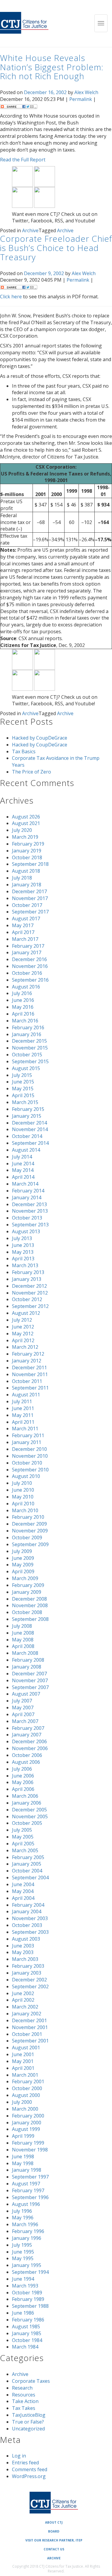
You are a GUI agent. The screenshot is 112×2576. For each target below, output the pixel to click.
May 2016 (23, 1007)
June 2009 (23, 1558)
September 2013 (30, 1225)
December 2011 (29, 1367)
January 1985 (27, 2333)
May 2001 (23, 2061)
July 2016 (22, 993)
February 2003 (28, 1966)
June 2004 (23, 1884)
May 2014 (23, 1170)
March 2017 (25, 939)
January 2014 (27, 1197)
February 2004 (28, 1905)
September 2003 (30, 1932)
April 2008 (23, 1646)
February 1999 (28, 2143)
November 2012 (30, 1293)
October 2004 (27, 1871)
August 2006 (26, 1762)
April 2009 (23, 1571)
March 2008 (25, 1653)
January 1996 (27, 2238)
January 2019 (27, 851)
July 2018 (22, 878)
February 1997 (28, 2190)
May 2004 (23, 1891)
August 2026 (26, 817)
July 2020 (22, 830)
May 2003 (23, 1952)
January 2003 (27, 1973)
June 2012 (23, 1327)
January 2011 (27, 1442)
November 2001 (30, 2027)
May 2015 (23, 1089)
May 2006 (23, 1782)
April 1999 (23, 2136)
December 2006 (29, 1741)
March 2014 (25, 1184)
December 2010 (29, 1449)
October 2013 (27, 1218)
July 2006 (22, 1769)
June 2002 (23, 1993)
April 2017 (23, 932)
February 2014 (28, 1191)
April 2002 (23, 2000)
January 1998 (27, 2170)
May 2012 (23, 1334)
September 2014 (30, 1143)
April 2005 (23, 1844)
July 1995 (22, 2245)
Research (22, 2388)
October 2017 (27, 905)
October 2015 (27, 1055)
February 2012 (28, 1354)
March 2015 (25, 1102)
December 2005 (29, 1810)
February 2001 (28, 2081)
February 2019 (28, 844)
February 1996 (28, 2231)
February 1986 (28, 2320)
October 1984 (27, 2340)
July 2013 (22, 1238)
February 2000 (28, 2116)
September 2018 (30, 864)
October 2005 (27, 1823)
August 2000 (26, 2095)
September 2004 (30, 1878)
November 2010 (30, 1456)
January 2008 (27, 1667)
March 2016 (25, 1021)
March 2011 (25, 1429)
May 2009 (23, 1565)
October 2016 (27, 973)
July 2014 (22, 1157)
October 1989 (27, 2293)
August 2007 (26, 1694)
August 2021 (26, 823)
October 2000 (27, 2088)
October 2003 (27, 1925)
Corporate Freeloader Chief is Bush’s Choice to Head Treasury (56, 248)
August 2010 (26, 1476)
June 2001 (23, 2054)
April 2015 (23, 1095)
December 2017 (29, 891)
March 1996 (25, 2224)
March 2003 (25, 1959)
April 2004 (23, 1898)
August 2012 (26, 1313)
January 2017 (27, 952)
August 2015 (26, 1068)
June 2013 (23, 1245)
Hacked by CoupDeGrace (40, 738)
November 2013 (30, 1211)
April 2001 (23, 2068)
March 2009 (25, 1578)
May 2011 (23, 1415)
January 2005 (27, 1864)
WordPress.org (29, 2476)
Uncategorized (28, 2429)
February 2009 (28, 1585)
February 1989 (28, 2299)
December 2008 (29, 1599)
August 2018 (26, 871)
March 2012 (25, 1347)
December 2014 (29, 1123)
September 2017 (30, 912)
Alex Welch (86, 92)
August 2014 (26, 1150)
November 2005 (30, 1816)
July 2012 (22, 1320)
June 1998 (23, 2156)
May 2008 (23, 1640)
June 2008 (23, 1633)
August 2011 (26, 1395)
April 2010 (23, 1504)
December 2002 (29, 1980)
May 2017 (23, 925)
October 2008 (27, 1612)
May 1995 (23, 2258)
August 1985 (26, 2326)
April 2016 (23, 1014)
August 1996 (26, 2204)
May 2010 (23, 1497)
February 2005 (28, 1857)
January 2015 (27, 1116)
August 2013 (26, 1231)
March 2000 (25, 2109)
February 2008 (28, 1660)
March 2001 (25, 2075)
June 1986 (23, 2313)
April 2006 (23, 1789)
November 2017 (30, 898)
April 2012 (23, 1340)
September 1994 (30, 2272)
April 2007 (23, 1714)
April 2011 (23, 1422)
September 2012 (30, 1306)
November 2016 (30, 966)
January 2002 (27, 2014)
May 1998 (23, 2163)
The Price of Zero (32, 772)
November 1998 (30, 2150)
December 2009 (29, 1524)
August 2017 (26, 919)
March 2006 (25, 1796)
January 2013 (27, 1279)
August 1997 (26, 2184)
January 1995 (27, 2265)
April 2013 (23, 1259)
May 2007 (23, 1708)
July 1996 (22, 2211)
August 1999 (26, 2129)
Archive (30, 230)
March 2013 (25, 1265)
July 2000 (22, 2102)
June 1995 (23, 2252)
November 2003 (30, 1918)
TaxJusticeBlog (29, 2415)
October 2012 (27, 1299)
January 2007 (27, 1735)
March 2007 (25, 1721)
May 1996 (23, 2218)
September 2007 (30, 1687)
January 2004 (27, 1911)
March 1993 (25, 2286)
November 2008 (30, 1605)
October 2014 (27, 1136)
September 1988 (30, 2306)
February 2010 (28, 1517)
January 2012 (27, 1361)
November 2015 (30, 1048)
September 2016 (30, 980)
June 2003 (23, 1946)
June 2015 (23, 1082)
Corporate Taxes (31, 2381)
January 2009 (27, 1592)
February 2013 (28, 1272)
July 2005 (22, 1830)
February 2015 (28, 1109)
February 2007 (28, 1728)
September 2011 (30, 1388)
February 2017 (28, 946)
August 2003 (26, 1939)
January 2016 (27, 1034)
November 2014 (30, 1129)
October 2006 (27, 1755)
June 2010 (23, 1490)
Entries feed (25, 2463)
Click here (11, 297)
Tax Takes (24, 2408)
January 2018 (27, 885)
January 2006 (27, 1803)
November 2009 (30, 1531)
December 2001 (29, 2020)
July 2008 (22, 1626)
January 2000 (27, 2123)
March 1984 (25, 2347)
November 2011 (30, 1374)
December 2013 (29, 1204)
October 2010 (27, 1463)
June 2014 (23, 1164)
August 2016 (26, 987)
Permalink (81, 99)
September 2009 (30, 1544)
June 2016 (23, 1000)
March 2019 (25, 837)
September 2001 (30, 2041)
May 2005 (23, 1837)
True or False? (28, 2422)
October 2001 (27, 2034)
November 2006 (30, 1748)
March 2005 (25, 1850)
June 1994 (23, 2279)
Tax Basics (24, 751)
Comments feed (30, 2469)
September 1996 (30, 2197)
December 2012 (29, 1286)
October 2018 (27, 857)
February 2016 (28, 1027)
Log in (19, 2456)
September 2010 (30, 1470)
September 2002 (30, 1986)
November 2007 (30, 1680)
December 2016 (29, 959)
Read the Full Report (23, 160)
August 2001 (26, 2048)
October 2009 (27, 1538)
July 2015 (22, 1075)
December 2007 (29, 1674)
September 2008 (30, 1619)
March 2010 (25, 1510)
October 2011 (27, 1381)
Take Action (25, 2401)
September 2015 (30, 1061)
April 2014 (23, 1177)
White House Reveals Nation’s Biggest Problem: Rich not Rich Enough (52, 67)
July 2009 (22, 1551)
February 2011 (28, 1435)
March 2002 (25, 2007)
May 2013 (23, 1252)
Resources (24, 2395)
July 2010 (22, 1483)
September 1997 (30, 2177)
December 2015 (29, 1041)
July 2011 (22, 1401)
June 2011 (23, 1408)
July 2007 (22, 1701)
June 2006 (23, 1776)
